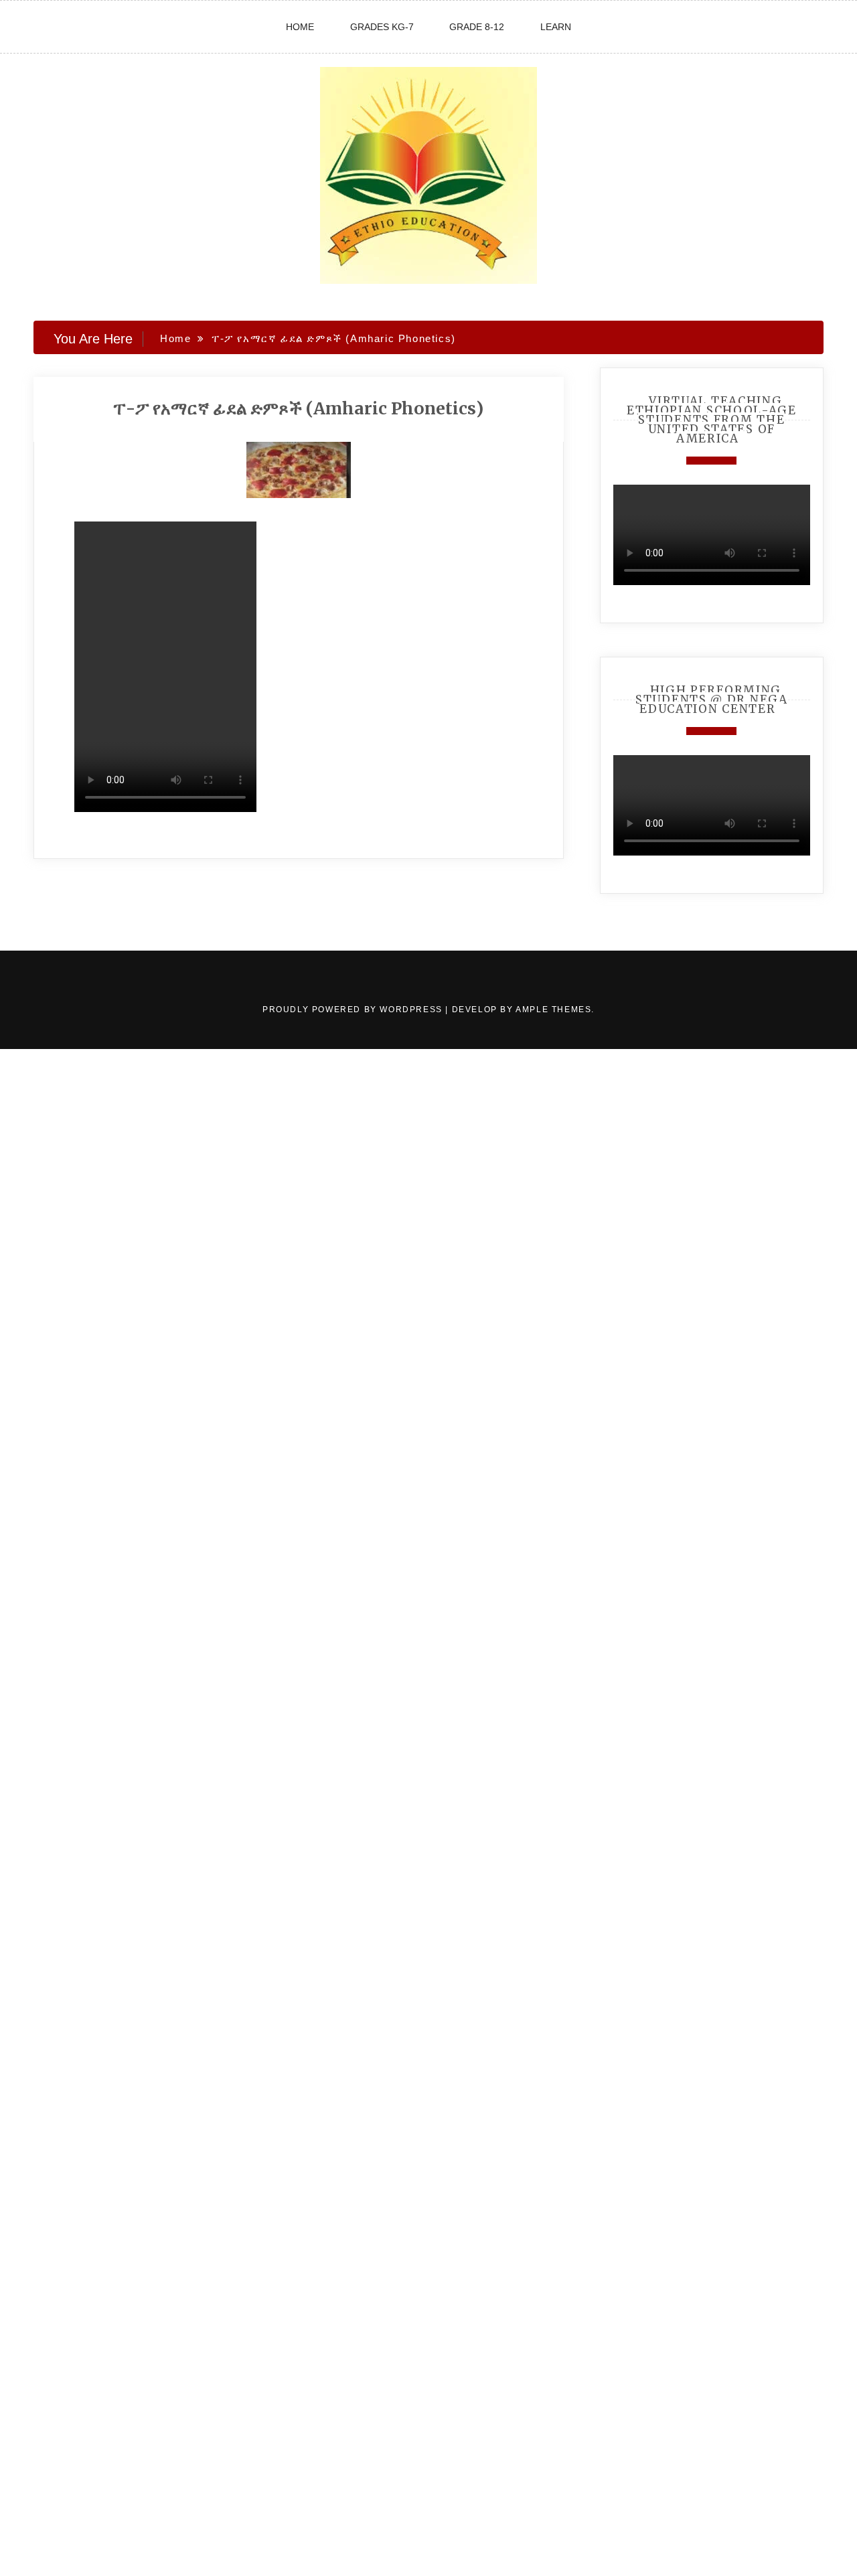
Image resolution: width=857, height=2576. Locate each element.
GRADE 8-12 (477, 27)
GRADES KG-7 (382, 27)
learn (556, 27)
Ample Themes (553, 1010)
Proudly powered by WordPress (354, 1010)
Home (300, 27)
